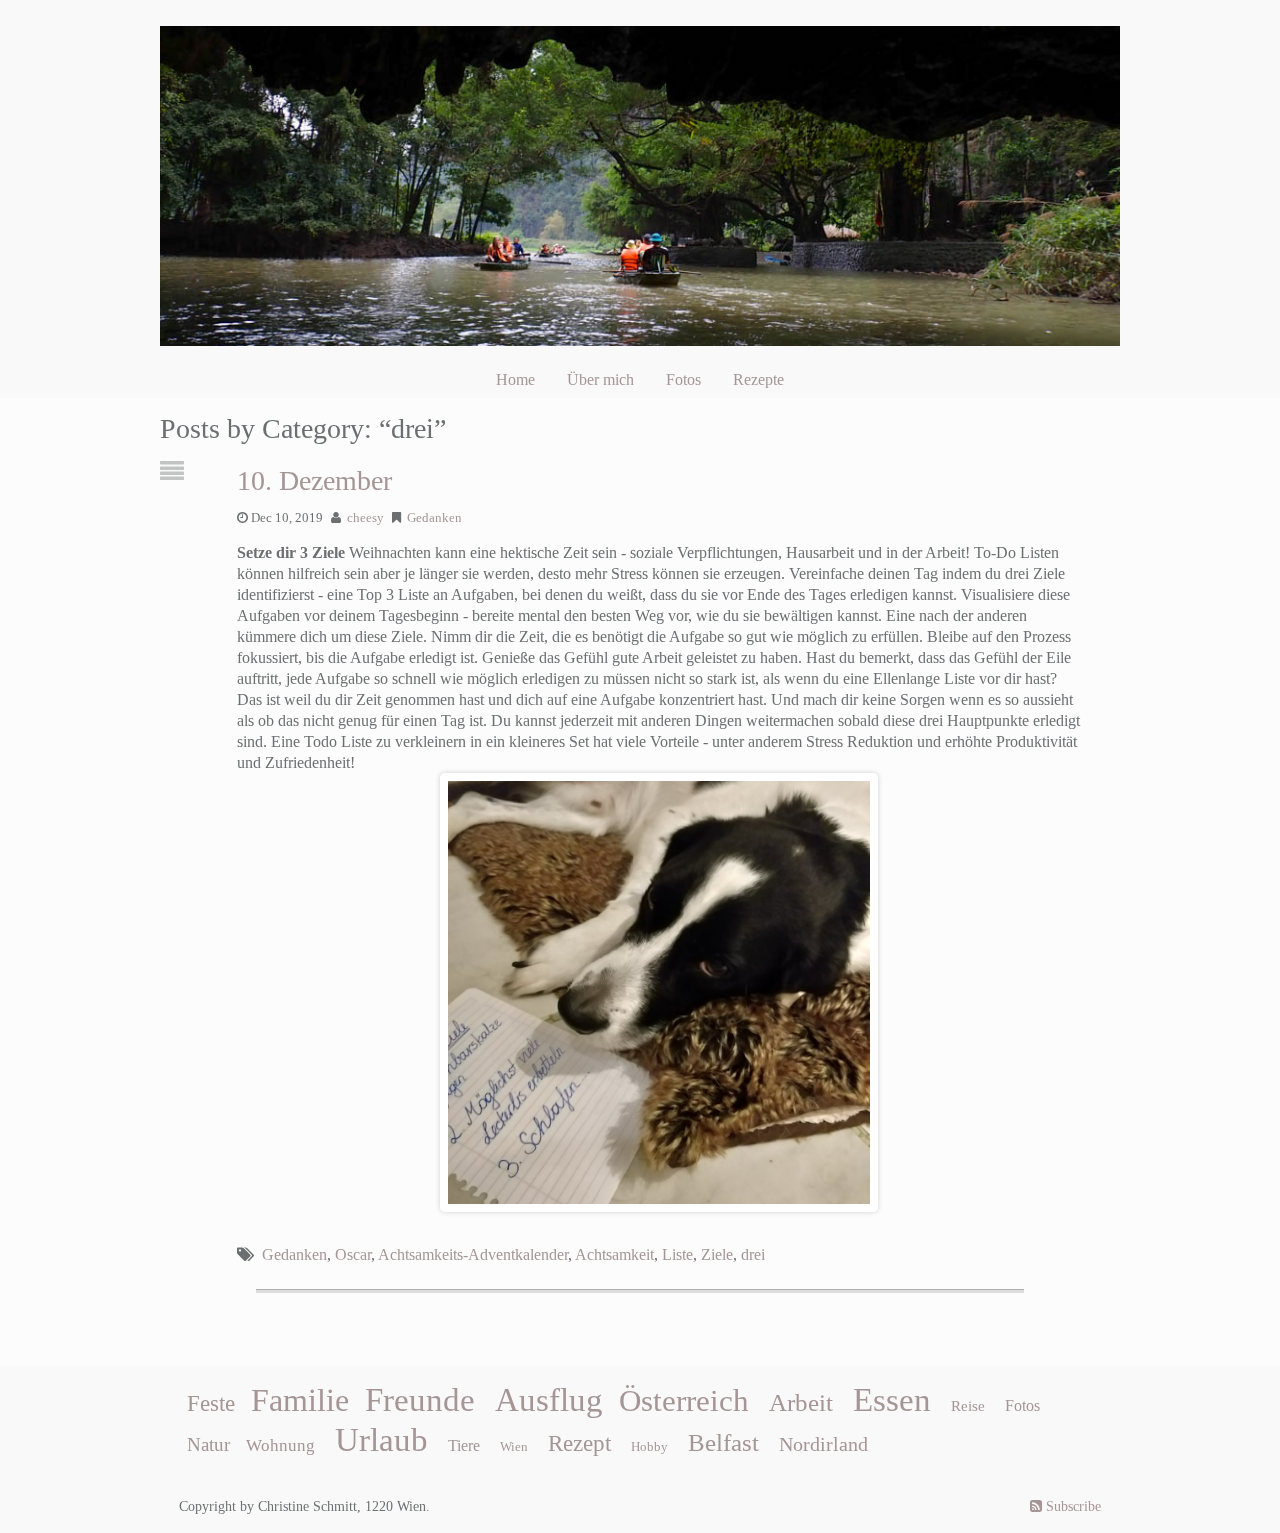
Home (515, 379)
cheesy (365, 518)
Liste (677, 1254)
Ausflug (549, 1400)
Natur (208, 1444)
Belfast (723, 1442)
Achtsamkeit (614, 1254)
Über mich (600, 379)
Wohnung (280, 1445)
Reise (968, 1406)
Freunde (420, 1400)
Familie (300, 1400)
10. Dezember (314, 480)
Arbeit (801, 1402)
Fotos (683, 379)
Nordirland (823, 1444)
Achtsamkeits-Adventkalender (473, 1254)
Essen (892, 1400)
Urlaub (381, 1440)
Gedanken (434, 518)
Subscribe (1071, 1506)
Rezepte (758, 379)
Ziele (717, 1254)
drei (753, 1254)
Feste (211, 1403)
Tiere (464, 1445)
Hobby (649, 1446)
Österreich (684, 1401)
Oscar (353, 1254)
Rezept (579, 1443)
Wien (514, 1446)
